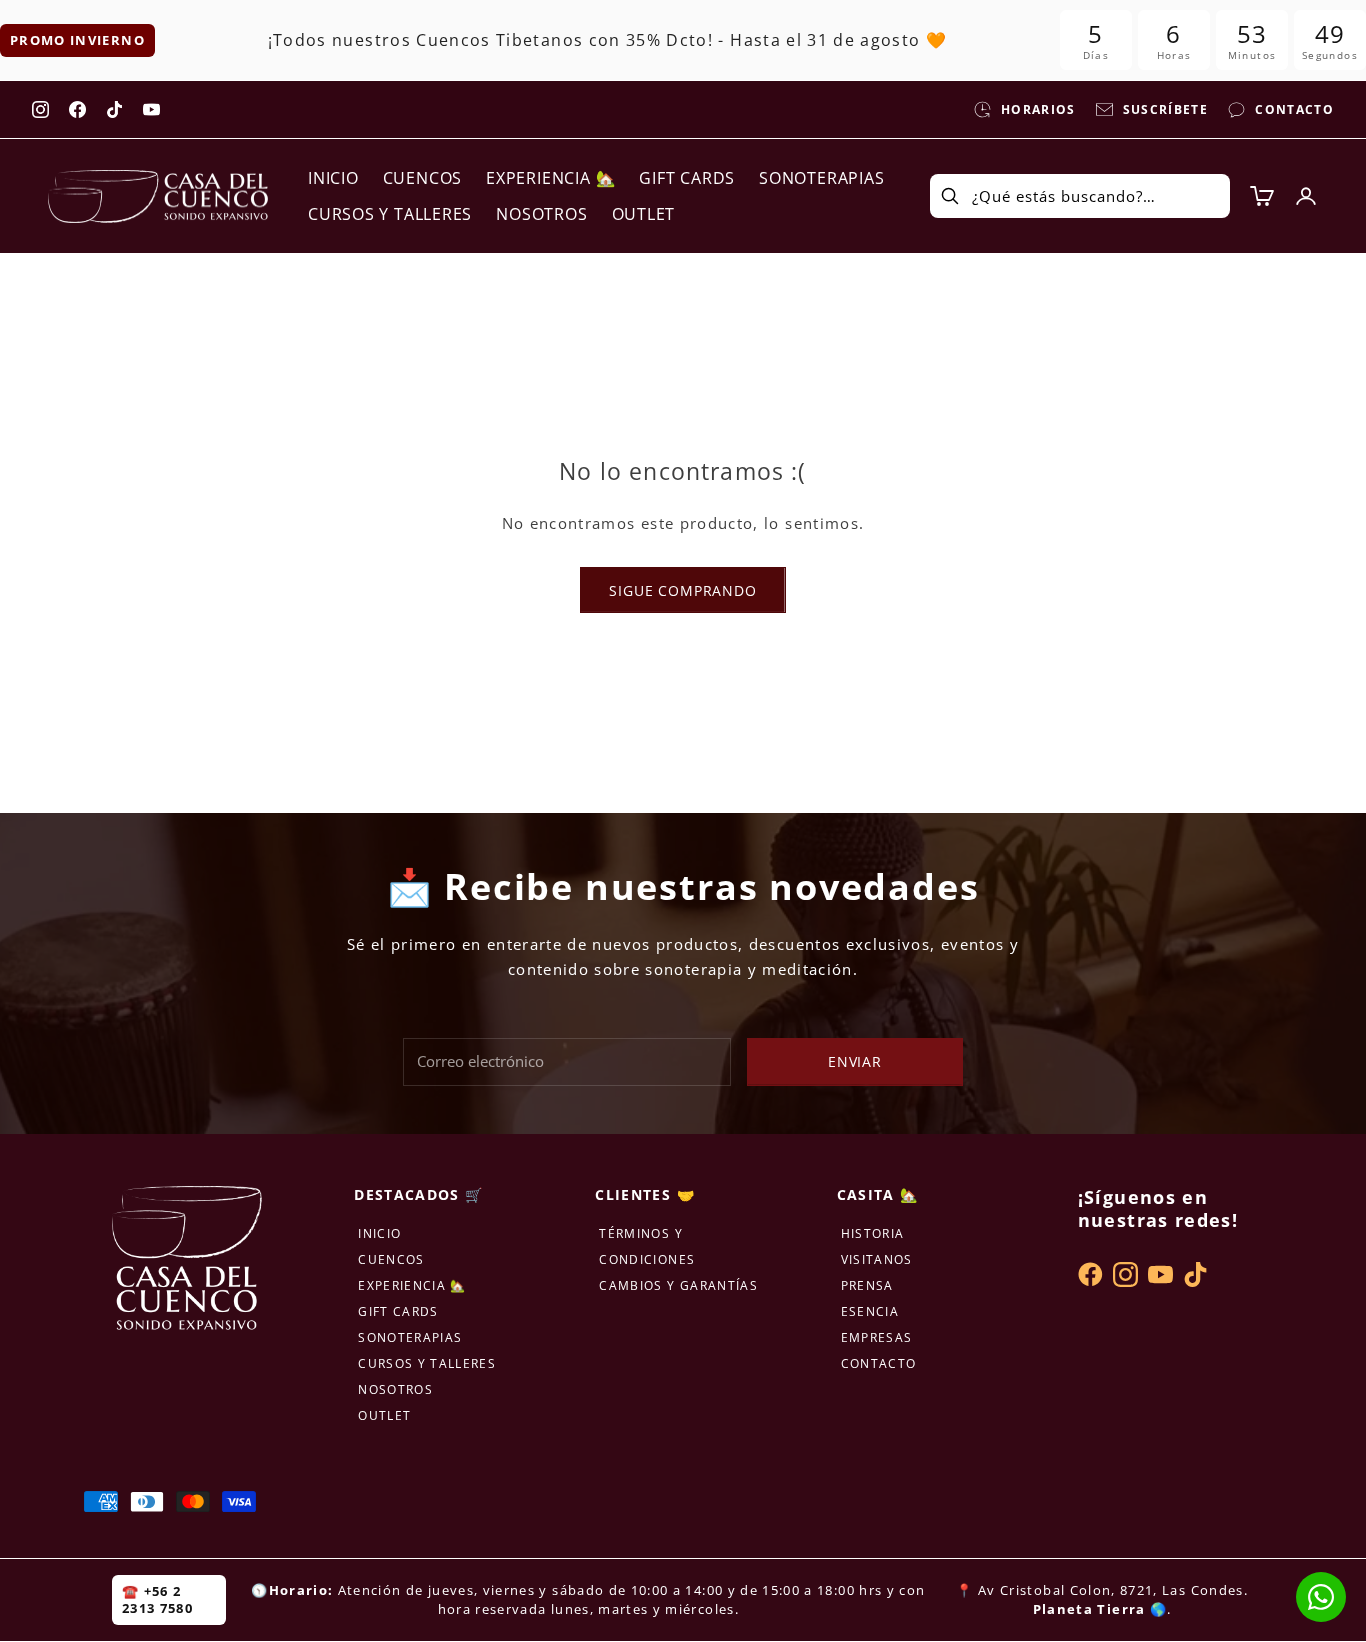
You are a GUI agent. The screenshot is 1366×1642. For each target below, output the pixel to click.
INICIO (333, 178)
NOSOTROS (541, 214)
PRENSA (867, 1285)
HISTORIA (873, 1233)
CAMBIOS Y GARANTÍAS (678, 1285)
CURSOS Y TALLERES (390, 214)
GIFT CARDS (687, 178)
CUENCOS (422, 178)
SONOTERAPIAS (821, 178)
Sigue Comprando (683, 590)
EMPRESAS (877, 1337)
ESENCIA (870, 1311)
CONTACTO (879, 1363)
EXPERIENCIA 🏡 (550, 178)
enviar (855, 1061)
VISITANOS (877, 1259)
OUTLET (644, 214)
